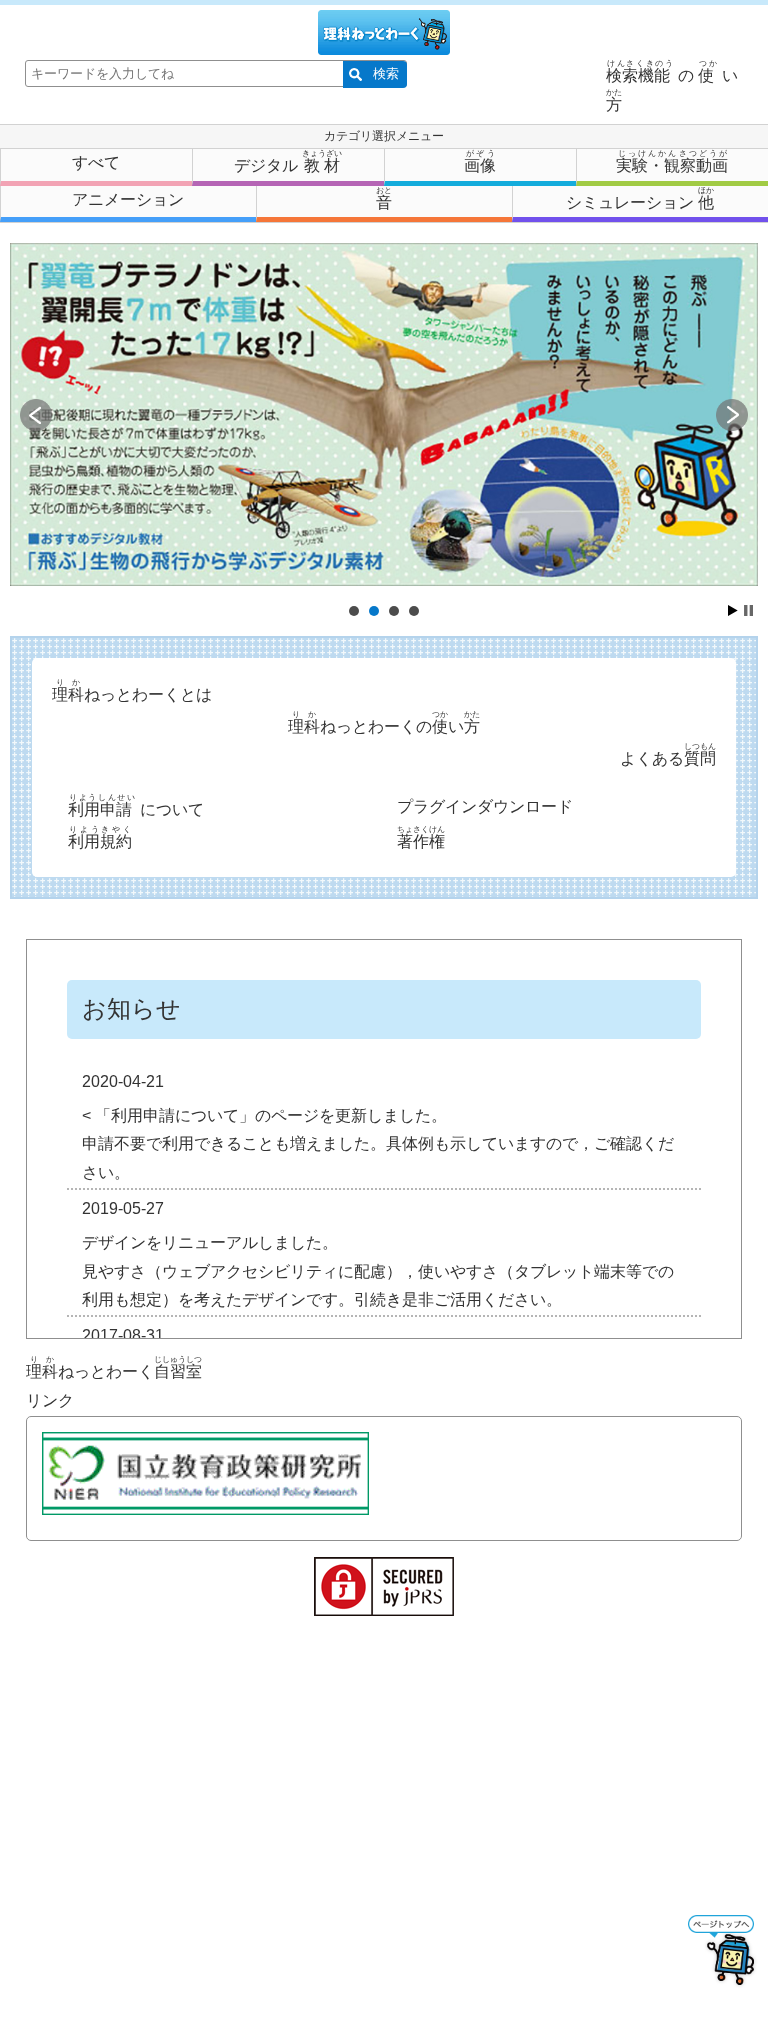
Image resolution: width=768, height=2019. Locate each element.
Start (733, 610)
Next (732, 415)
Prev (36, 415)
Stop (748, 610)
